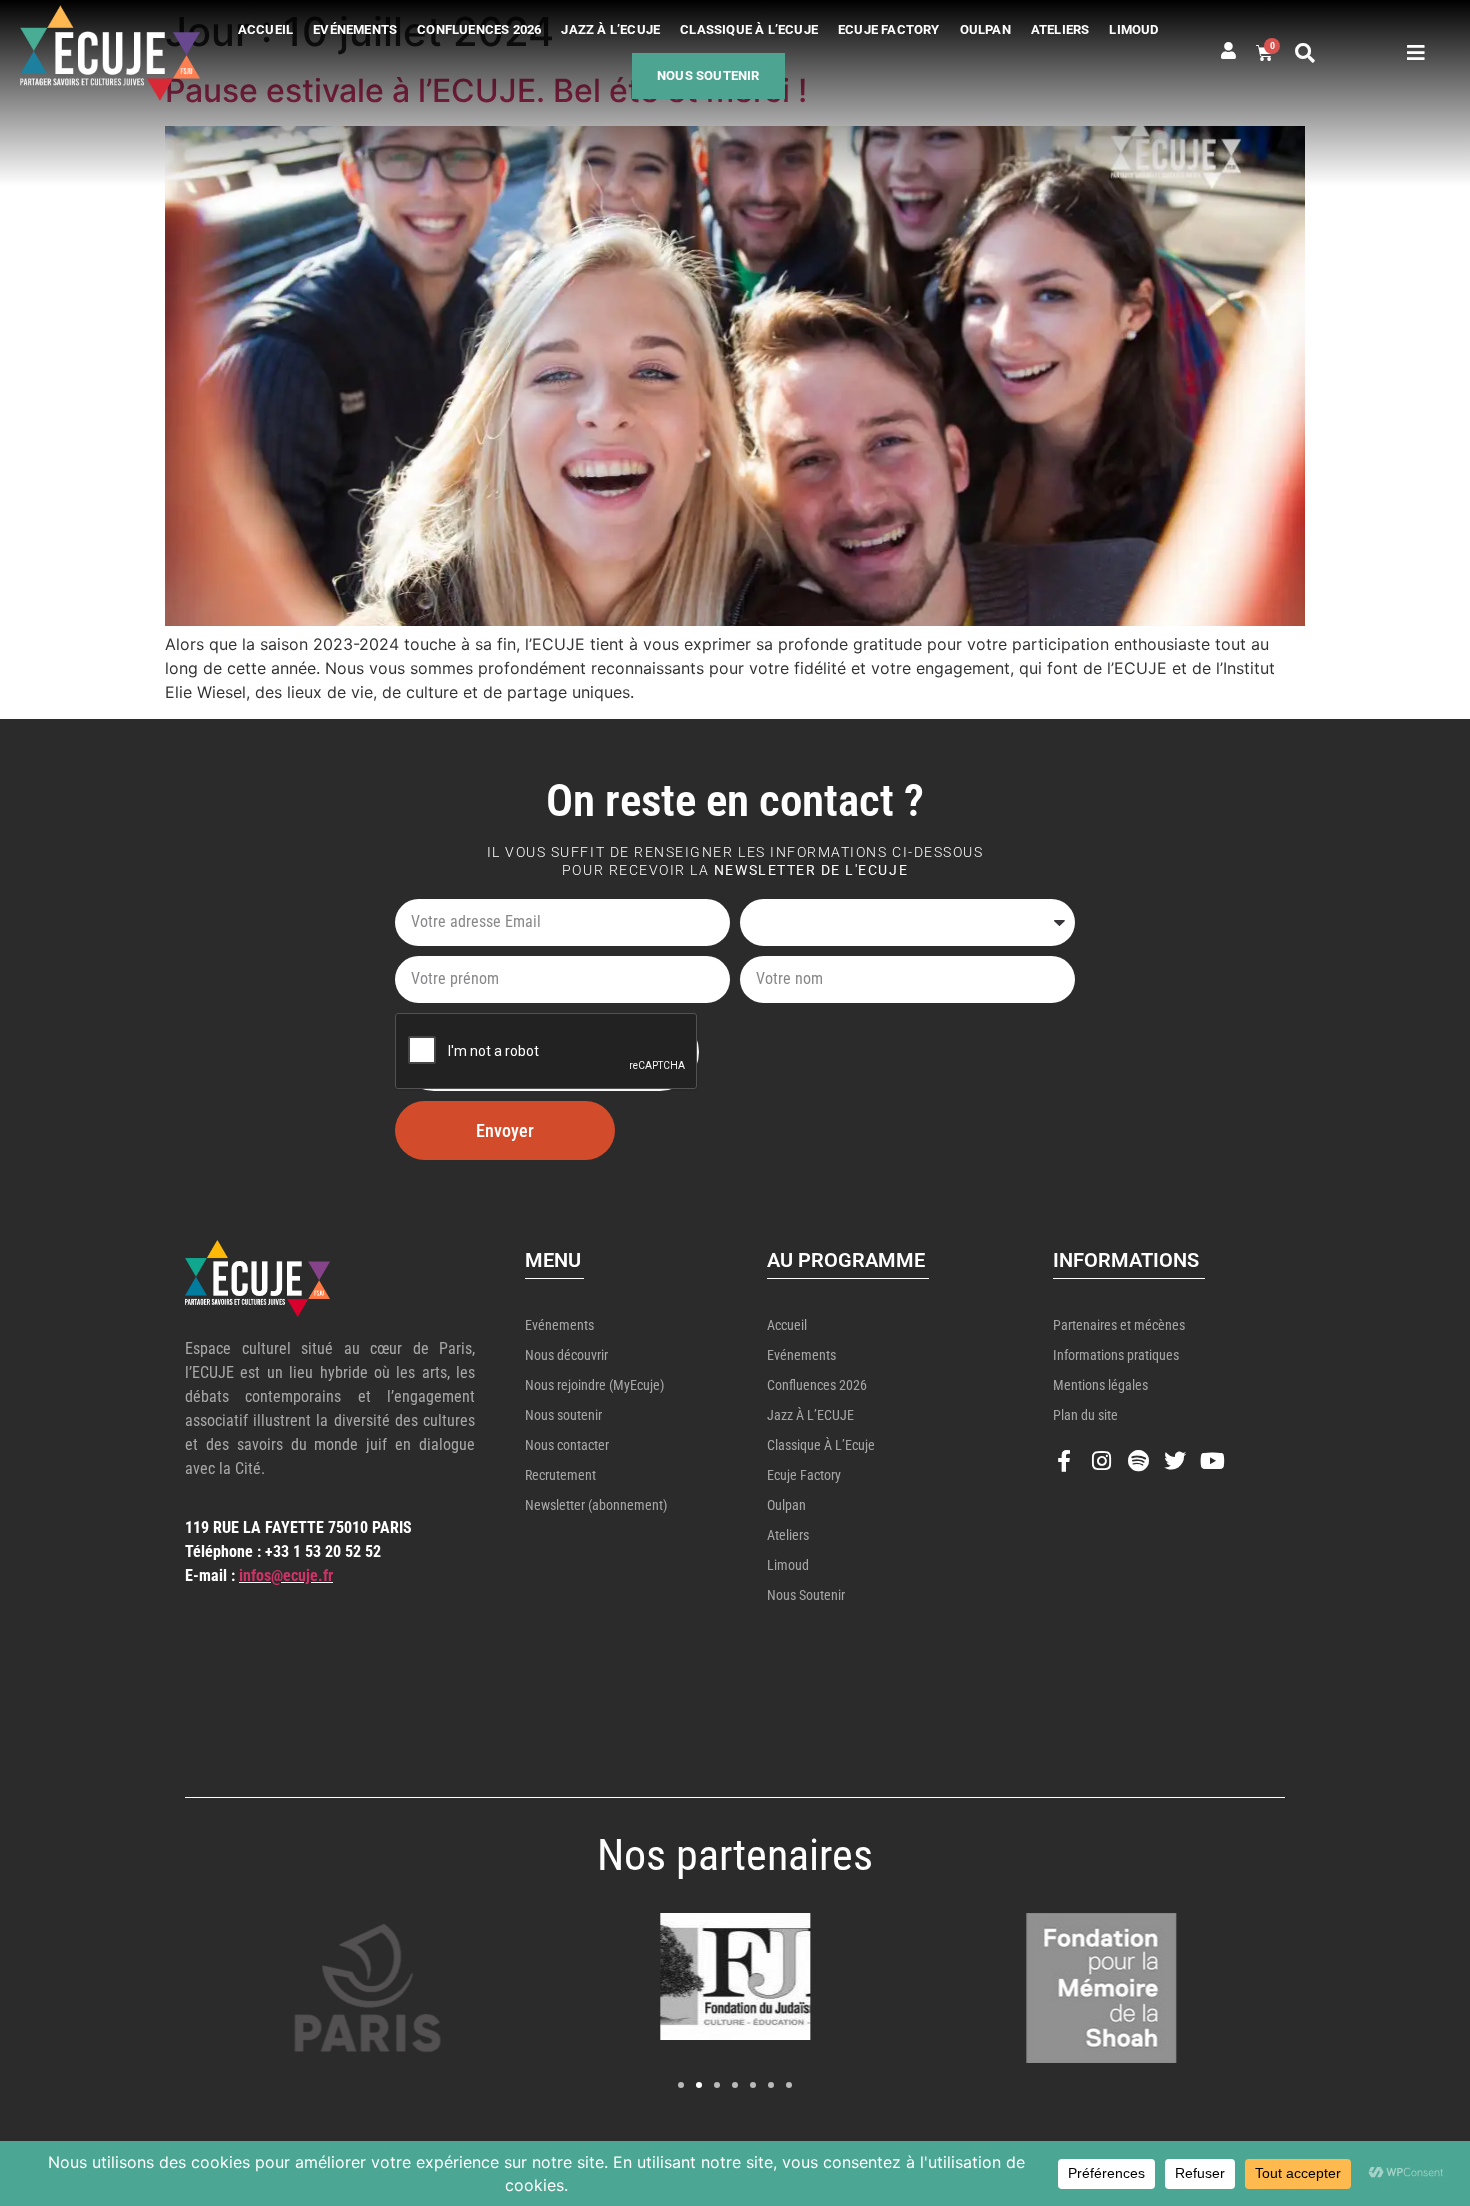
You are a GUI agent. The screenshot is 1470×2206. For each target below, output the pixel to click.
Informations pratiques (1116, 1355)
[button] (1305, 53)
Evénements (355, 29)
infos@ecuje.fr (286, 1575)
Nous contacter (567, 1445)
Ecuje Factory (889, 29)
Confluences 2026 (479, 29)
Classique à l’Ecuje (749, 29)
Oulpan (985, 29)
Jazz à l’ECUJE (610, 29)
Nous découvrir (566, 1355)
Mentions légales (1100, 1385)
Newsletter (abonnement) (596, 1505)
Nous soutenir (708, 75)
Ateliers (1060, 29)
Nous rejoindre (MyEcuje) (594, 1385)
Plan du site (1085, 1415)
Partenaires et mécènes (1119, 1325)
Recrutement (560, 1475)
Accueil (265, 29)
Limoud (1133, 29)
